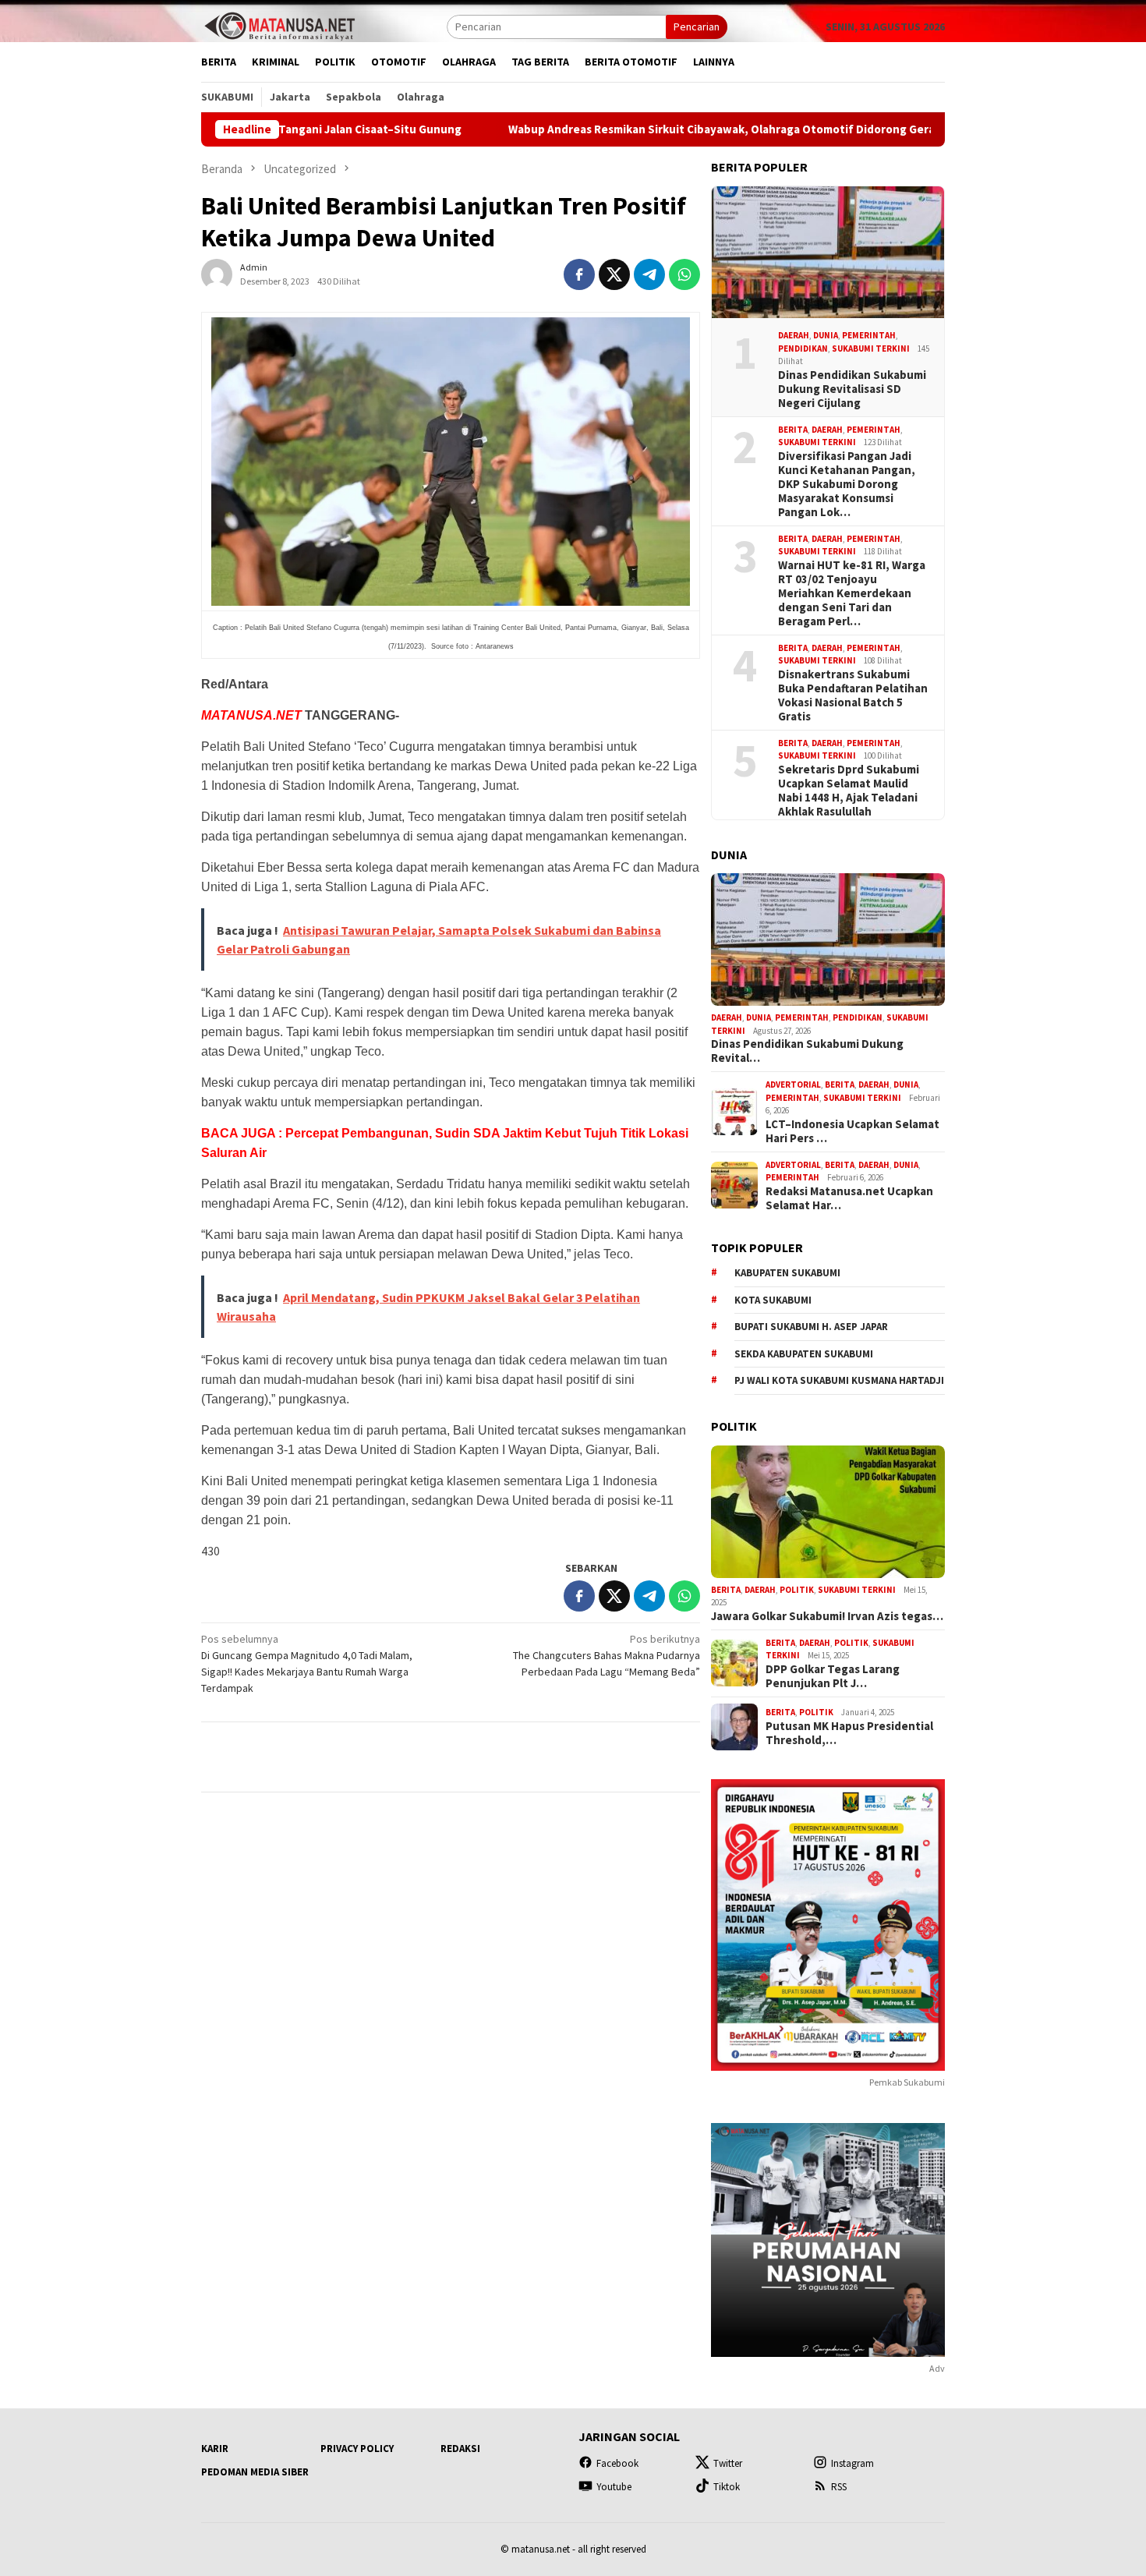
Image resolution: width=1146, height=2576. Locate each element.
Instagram (852, 2463)
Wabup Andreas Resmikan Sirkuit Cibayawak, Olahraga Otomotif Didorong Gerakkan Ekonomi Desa (665, 129)
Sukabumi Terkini (871, 349)
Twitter (728, 2463)
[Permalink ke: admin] (217, 273)
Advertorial (793, 1085)
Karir (215, 2449)
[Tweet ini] (614, 274)
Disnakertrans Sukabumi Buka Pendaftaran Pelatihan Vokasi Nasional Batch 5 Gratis (853, 695)
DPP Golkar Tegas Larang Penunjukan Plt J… (833, 1676)
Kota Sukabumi (773, 1300)
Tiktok (727, 2487)
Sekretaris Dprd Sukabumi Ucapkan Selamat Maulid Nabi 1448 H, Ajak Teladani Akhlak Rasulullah (849, 791)
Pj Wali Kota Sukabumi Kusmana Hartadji (839, 1380)
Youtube (614, 2487)
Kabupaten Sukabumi (787, 1273)
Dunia (826, 335)
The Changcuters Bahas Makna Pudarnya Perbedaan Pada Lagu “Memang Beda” (607, 1655)
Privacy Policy (357, 2449)
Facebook (617, 2463)
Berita (793, 430)
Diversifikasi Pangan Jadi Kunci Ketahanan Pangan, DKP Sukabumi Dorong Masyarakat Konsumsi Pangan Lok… (847, 484)
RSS (839, 2487)
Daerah (794, 335)
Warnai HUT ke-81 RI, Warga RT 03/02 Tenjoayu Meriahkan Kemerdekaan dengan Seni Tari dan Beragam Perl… (852, 593)
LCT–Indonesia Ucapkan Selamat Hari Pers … (852, 1131)
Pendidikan (803, 349)
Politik (797, 1590)
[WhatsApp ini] (684, 274)
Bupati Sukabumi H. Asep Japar (811, 1327)
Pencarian (697, 27)
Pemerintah (869, 335)
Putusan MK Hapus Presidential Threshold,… (849, 1733)
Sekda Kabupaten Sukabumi (804, 1354)
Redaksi (460, 2449)
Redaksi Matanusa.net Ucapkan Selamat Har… (849, 1198)
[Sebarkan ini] (579, 274)
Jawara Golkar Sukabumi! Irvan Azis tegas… (827, 1616)
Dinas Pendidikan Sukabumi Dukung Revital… (807, 1051)
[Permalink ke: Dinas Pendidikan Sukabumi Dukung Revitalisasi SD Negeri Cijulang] (828, 253)
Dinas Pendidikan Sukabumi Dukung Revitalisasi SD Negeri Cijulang (852, 389)
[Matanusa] (279, 25)
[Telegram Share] (649, 274)
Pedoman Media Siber (255, 2472)
